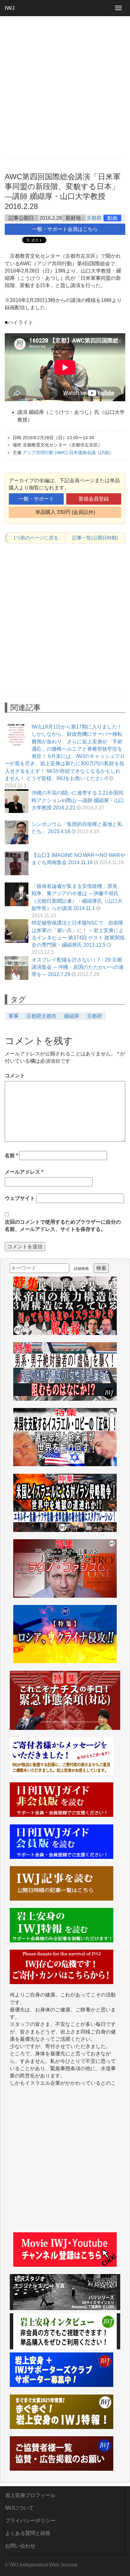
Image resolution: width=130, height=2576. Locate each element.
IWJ (10, 8)
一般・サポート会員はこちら (65, 229)
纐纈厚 (72, 1016)
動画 (112, 218)
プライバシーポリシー (30, 2521)
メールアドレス (24, 1172)
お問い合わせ (20, 2546)
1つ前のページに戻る (36, 538)
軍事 (14, 1016)
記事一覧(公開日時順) (95, 538)
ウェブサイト (20, 1198)
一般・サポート (36, 499)
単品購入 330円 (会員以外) (65, 512)
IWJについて (19, 2508)
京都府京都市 (41, 1016)
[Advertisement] (65, 87)
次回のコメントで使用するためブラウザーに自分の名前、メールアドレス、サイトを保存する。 (63, 1226)
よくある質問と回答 (28, 2533)
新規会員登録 (94, 499)
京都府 (94, 218)
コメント (15, 1076)
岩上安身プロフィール (30, 2495)
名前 (11, 1156)
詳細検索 (81, 1269)
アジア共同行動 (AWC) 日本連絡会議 (59, 452)
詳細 (104, 452)
